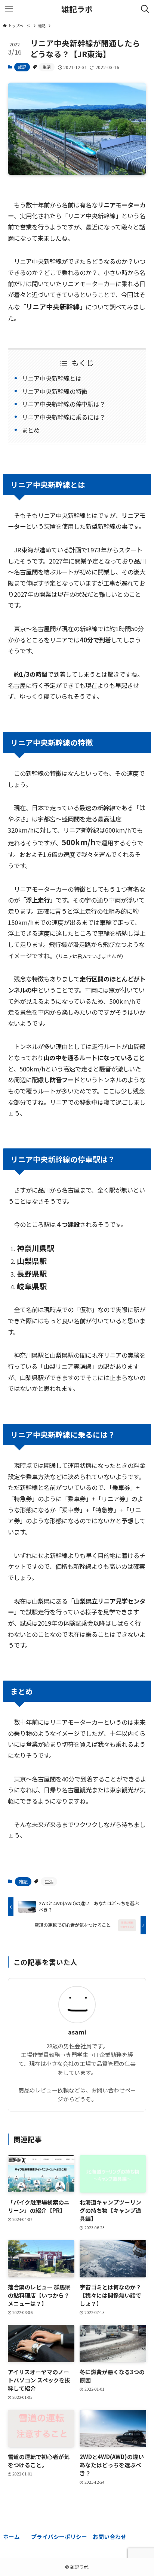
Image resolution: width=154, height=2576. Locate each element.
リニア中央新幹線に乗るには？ (64, 417)
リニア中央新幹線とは (52, 378)
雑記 (22, 67)
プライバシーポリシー (59, 2537)
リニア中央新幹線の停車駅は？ (64, 404)
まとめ (31, 430)
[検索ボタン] (145, 9)
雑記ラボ (77, 9)
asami (77, 2032)
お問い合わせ (110, 2537)
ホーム (11, 2537)
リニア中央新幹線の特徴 (55, 391)
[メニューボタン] (9, 9)
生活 (47, 67)
